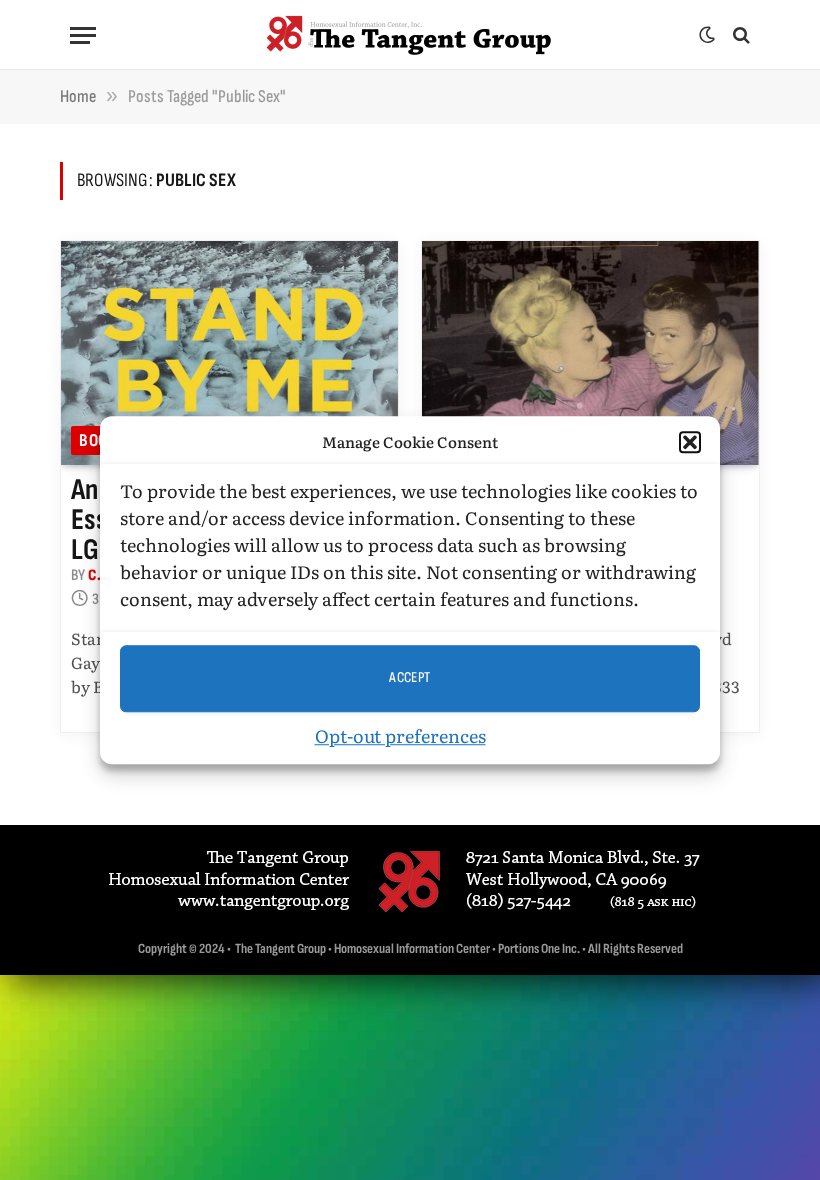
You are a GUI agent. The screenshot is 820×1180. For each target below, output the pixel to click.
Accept (410, 677)
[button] (690, 443)
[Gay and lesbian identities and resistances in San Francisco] (590, 353)
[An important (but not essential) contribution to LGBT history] (229, 353)
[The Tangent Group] (410, 35)
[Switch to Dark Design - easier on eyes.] (707, 35)
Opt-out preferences (400, 735)
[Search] (739, 35)
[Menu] (83, 35)
